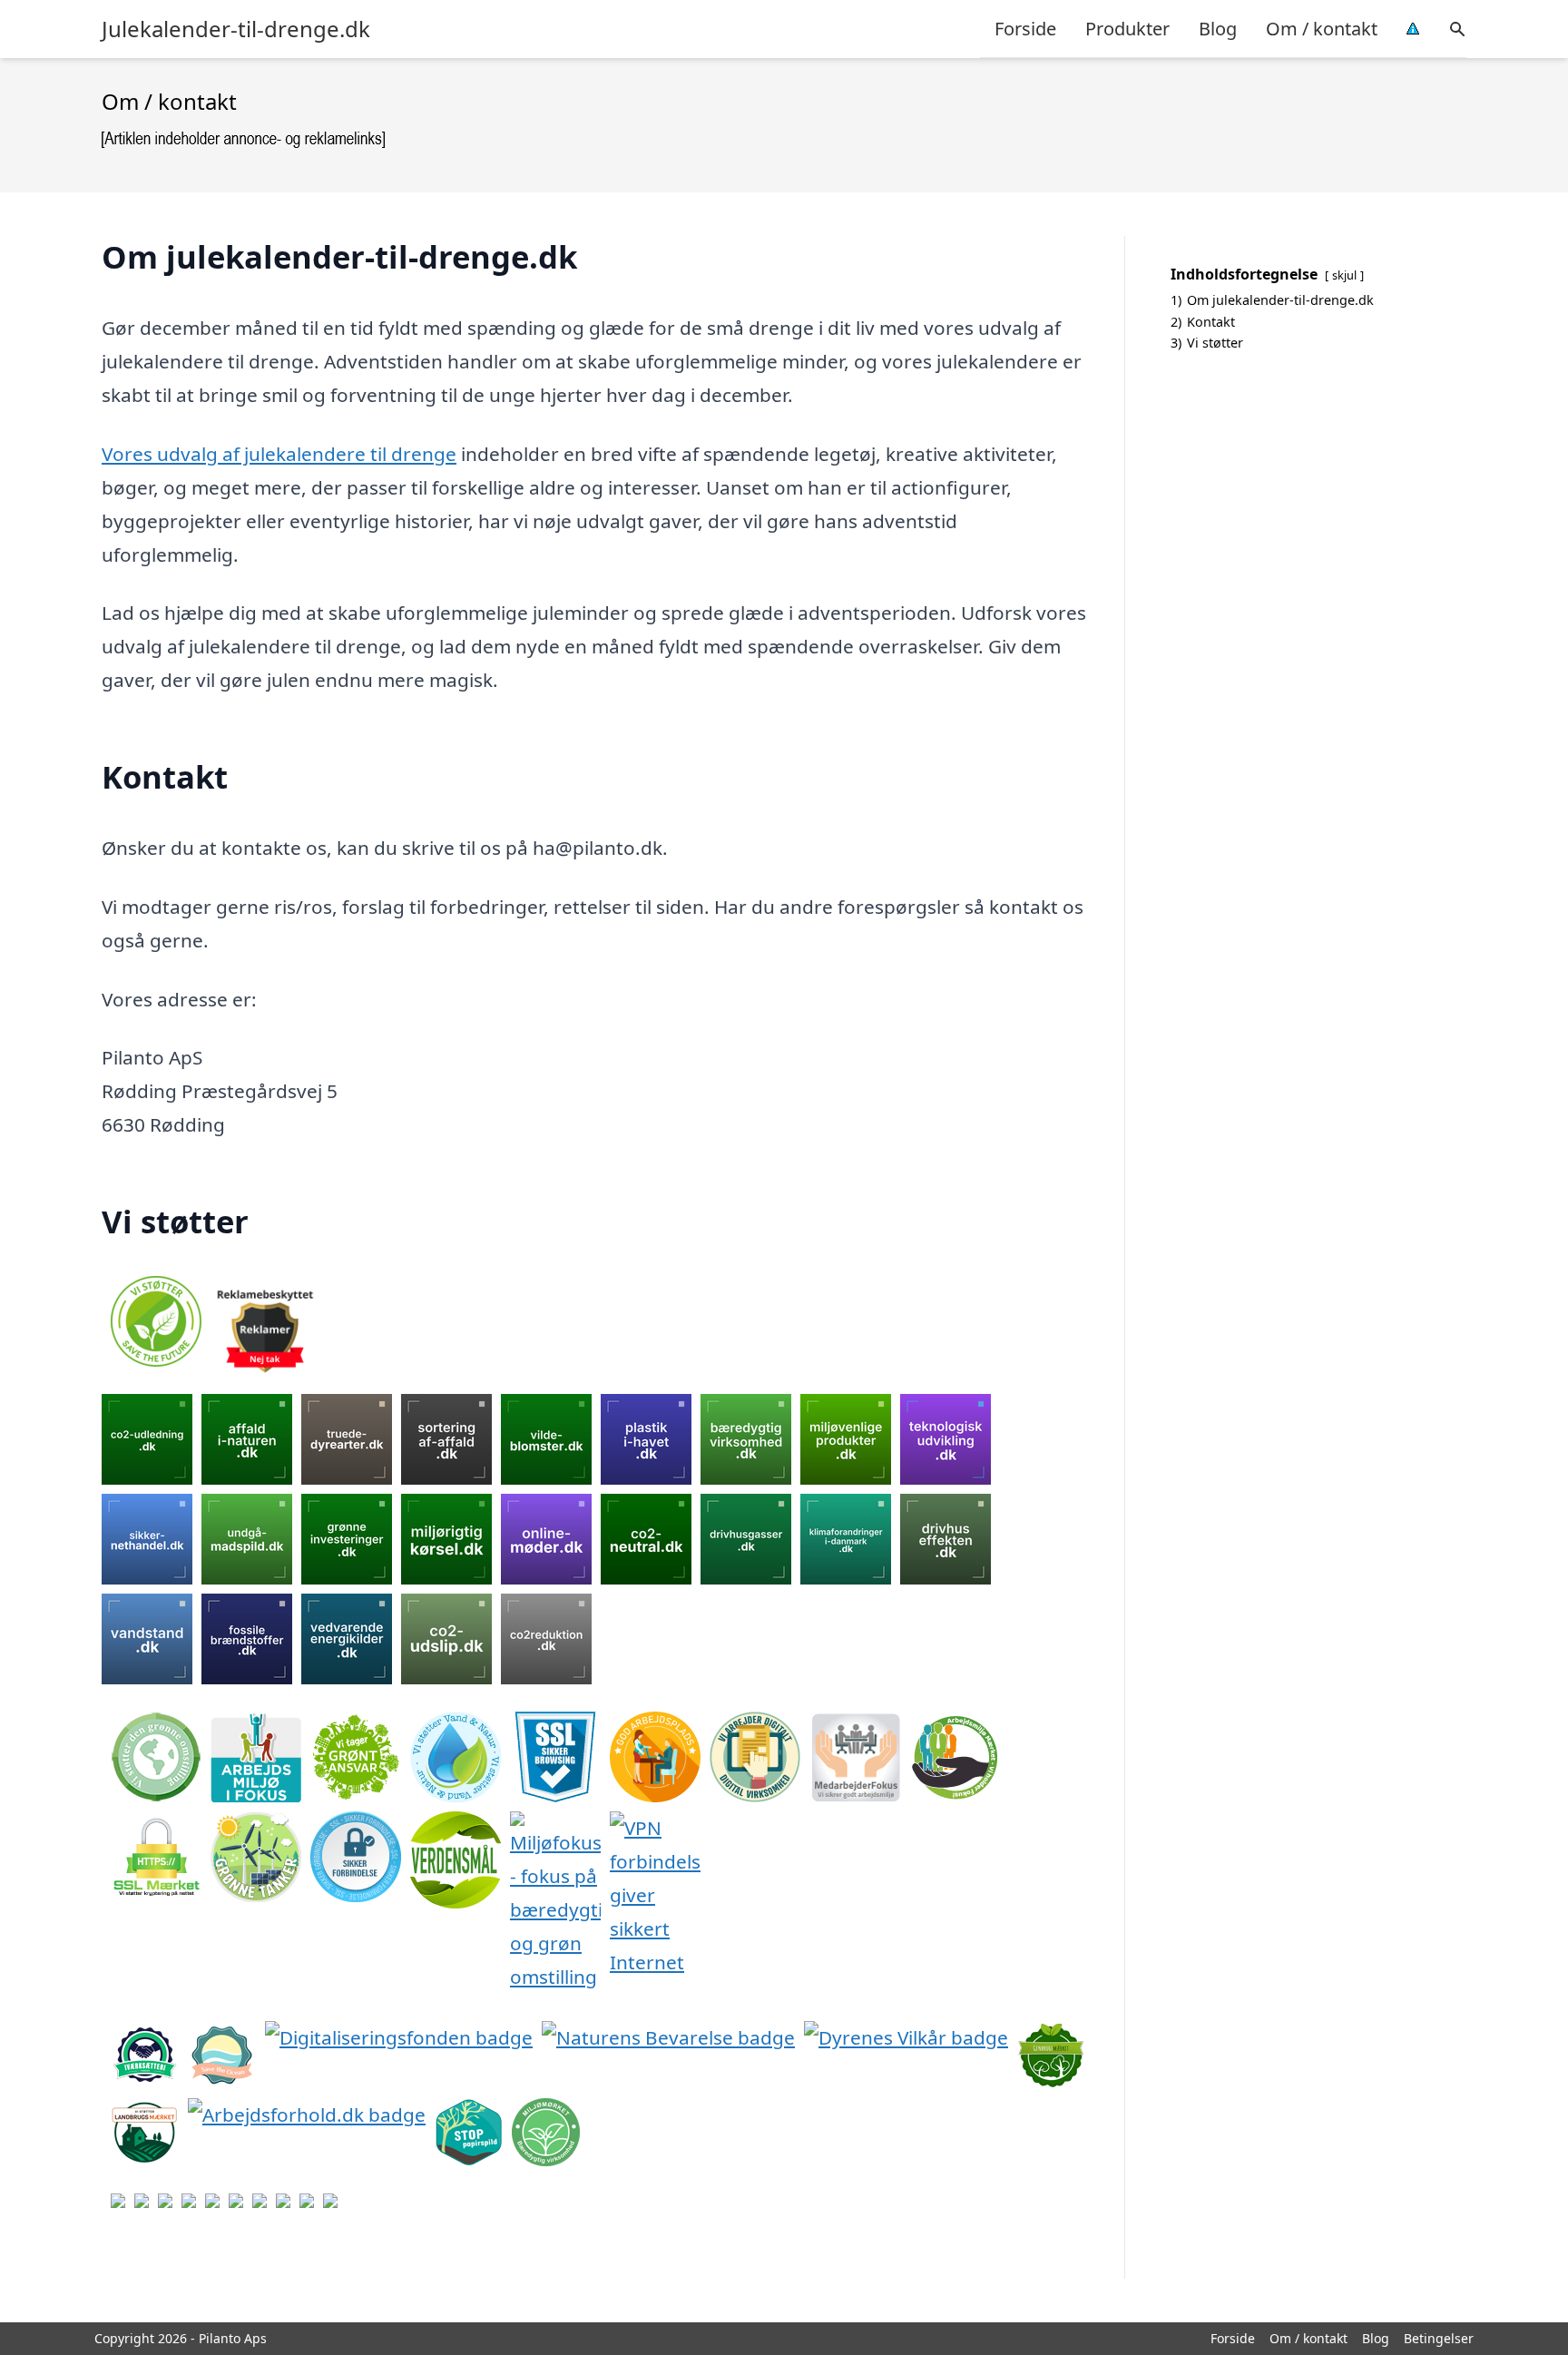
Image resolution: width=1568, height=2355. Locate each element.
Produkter (1127, 29)
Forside (1025, 29)
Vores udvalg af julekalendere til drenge (279, 454)
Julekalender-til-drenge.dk (236, 29)
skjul (1344, 275)
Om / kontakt (1322, 29)
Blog (1218, 29)
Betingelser (1439, 2338)
